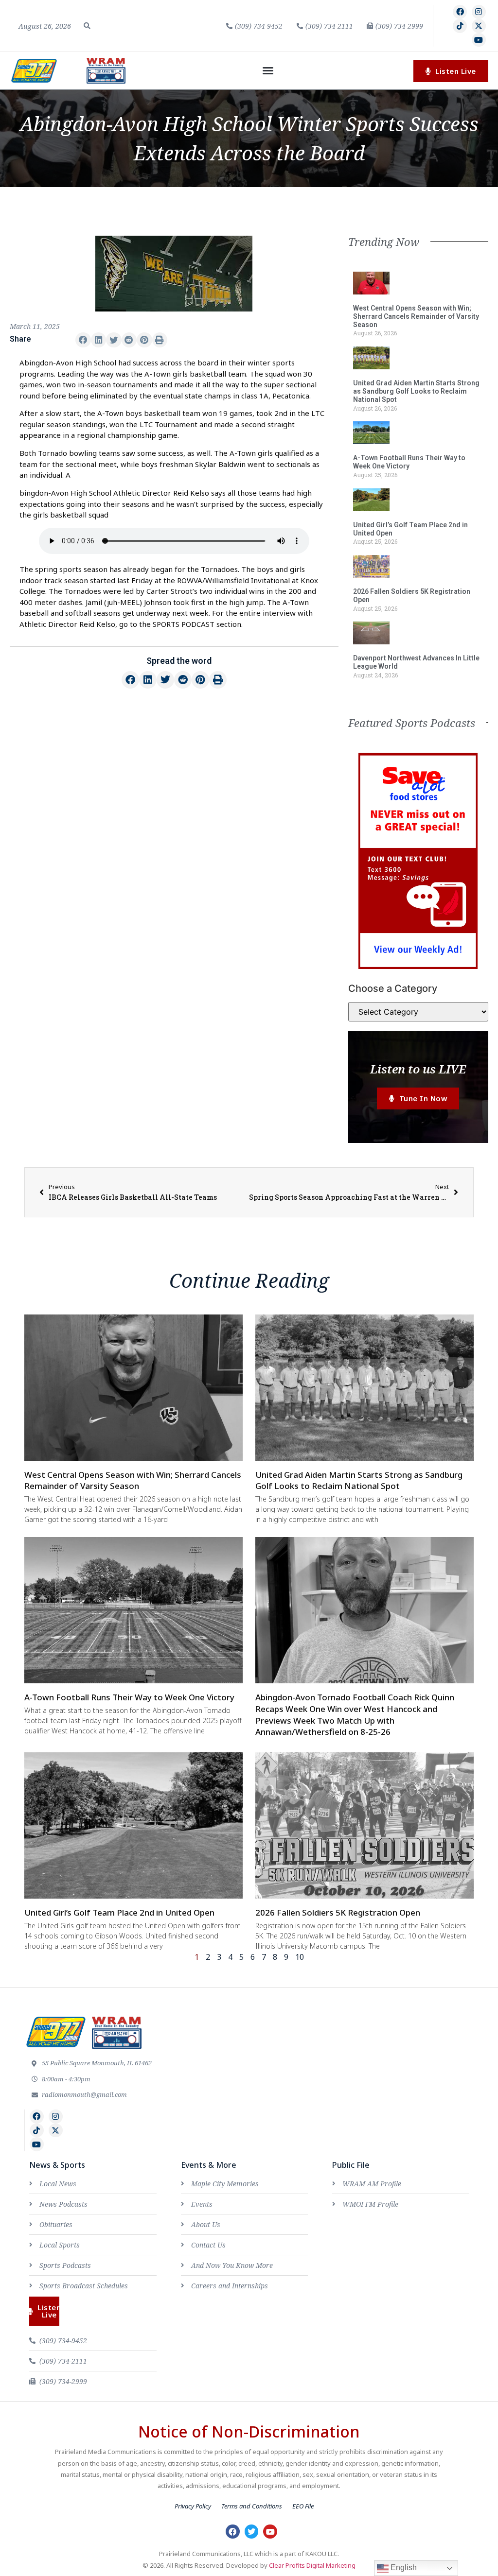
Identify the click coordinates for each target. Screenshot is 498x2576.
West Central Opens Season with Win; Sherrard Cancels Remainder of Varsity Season (416, 316)
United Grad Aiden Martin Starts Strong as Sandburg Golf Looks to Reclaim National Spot (416, 391)
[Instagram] (479, 12)
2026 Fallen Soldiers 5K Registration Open (338, 1912)
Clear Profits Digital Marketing (312, 2565)
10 (300, 1957)
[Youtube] (479, 40)
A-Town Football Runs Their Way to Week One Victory (409, 462)
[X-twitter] (479, 26)
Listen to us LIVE (418, 1069)
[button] (87, 26)
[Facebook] (460, 12)
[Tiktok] (460, 26)
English (403, 2567)
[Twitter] (252, 2532)
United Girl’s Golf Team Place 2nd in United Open (119, 1912)
